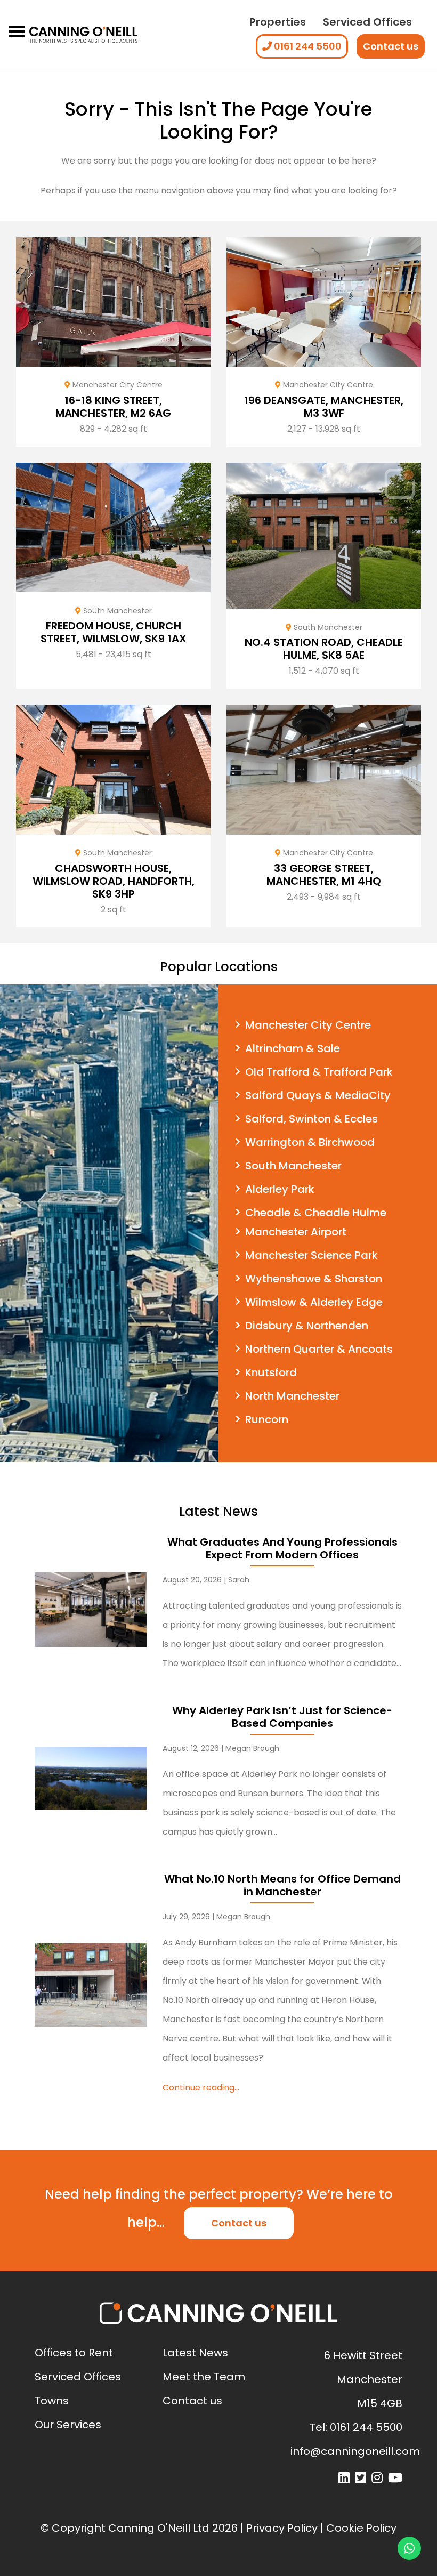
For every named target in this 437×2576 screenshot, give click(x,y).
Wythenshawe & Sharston (314, 1279)
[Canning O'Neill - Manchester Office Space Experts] (83, 35)
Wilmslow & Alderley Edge (314, 1302)
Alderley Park (280, 1189)
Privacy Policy (282, 2528)
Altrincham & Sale (293, 1048)
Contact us (391, 46)
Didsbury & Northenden (307, 1326)
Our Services (68, 2425)
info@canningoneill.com (355, 2451)
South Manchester (293, 1166)
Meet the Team (204, 2377)
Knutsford (271, 1372)
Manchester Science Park (311, 1255)
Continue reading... (201, 2088)
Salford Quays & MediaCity (318, 1095)
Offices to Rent (74, 2353)
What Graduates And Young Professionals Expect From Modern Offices (282, 1548)
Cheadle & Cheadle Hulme (316, 1213)
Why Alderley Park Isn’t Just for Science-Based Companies (282, 1717)
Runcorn (267, 1419)
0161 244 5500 (307, 46)
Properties (278, 22)
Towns (52, 2401)
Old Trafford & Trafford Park (319, 1072)
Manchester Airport (296, 1232)
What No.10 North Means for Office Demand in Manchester (282, 1885)
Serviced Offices (367, 22)
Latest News (195, 2353)
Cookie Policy (361, 2528)
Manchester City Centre (308, 1025)
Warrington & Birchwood (310, 1142)
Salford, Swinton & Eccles (311, 1119)
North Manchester (292, 1396)
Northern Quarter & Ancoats (319, 1349)
